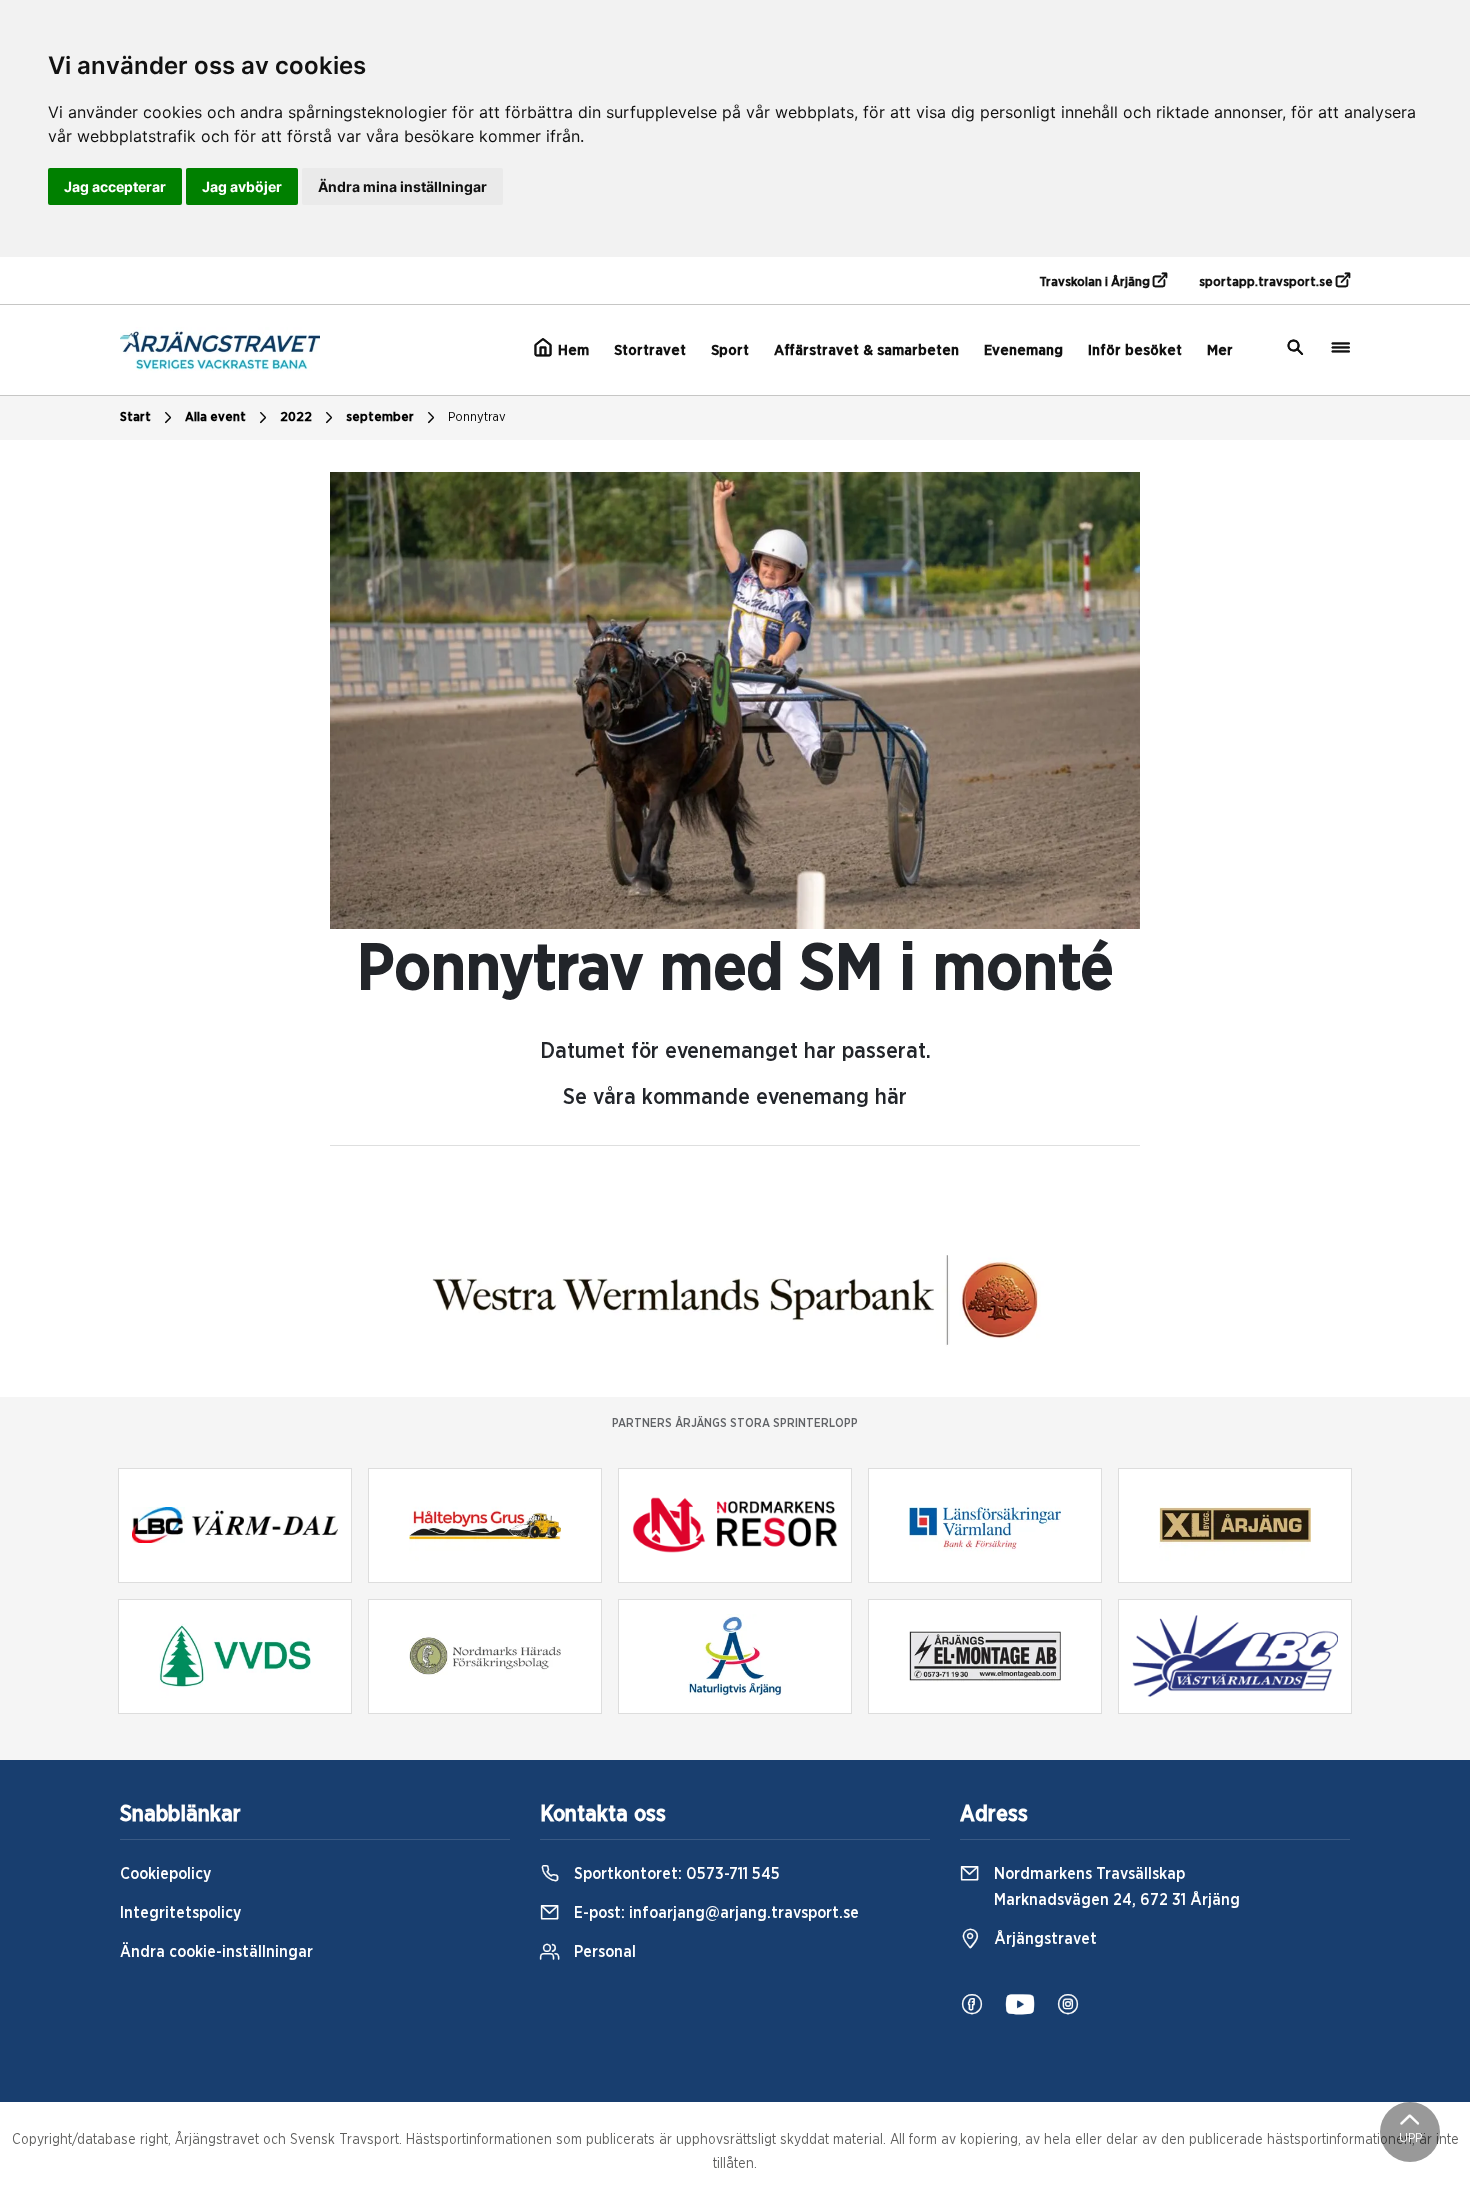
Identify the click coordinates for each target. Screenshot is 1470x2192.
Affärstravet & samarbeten (866, 350)
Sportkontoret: (675, 1874)
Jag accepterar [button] (115, 186)
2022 (296, 417)
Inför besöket (1135, 350)
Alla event (215, 417)
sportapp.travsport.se (1267, 282)
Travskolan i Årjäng (1096, 282)
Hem (571, 350)
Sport (730, 350)
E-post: (714, 1913)
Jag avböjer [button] (242, 186)
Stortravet (650, 350)
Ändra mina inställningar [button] (402, 186)
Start (135, 417)
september (380, 417)
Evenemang (1023, 350)
